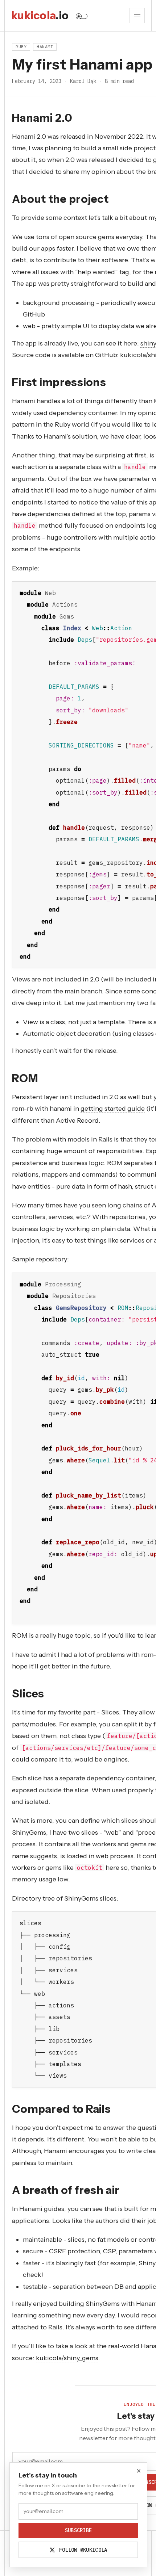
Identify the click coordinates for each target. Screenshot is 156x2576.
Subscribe (79, 2530)
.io (40, 16)
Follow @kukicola (82, 2550)
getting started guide (113, 1109)
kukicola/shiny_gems (67, 2358)
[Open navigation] (137, 16)
